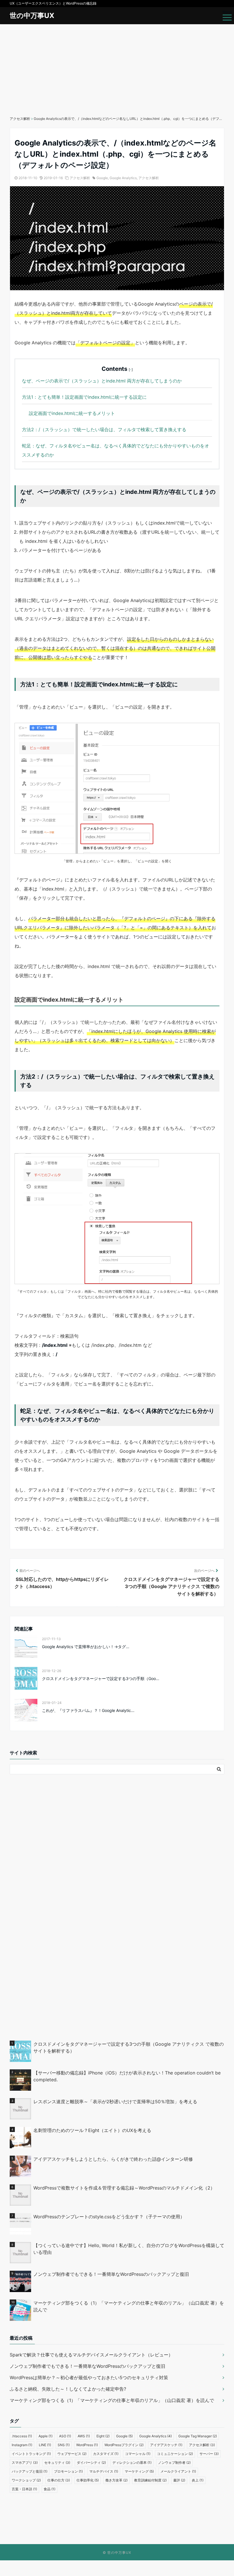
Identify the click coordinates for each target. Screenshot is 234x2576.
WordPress (87, 2445)
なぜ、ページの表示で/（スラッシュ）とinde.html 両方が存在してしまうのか (102, 381)
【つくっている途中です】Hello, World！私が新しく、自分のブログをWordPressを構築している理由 (129, 2249)
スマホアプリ (25, 2463)
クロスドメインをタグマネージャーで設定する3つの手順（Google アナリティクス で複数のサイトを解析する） (129, 2047)
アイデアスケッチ (166, 2445)
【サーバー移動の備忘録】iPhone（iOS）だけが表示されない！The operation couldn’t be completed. (127, 2076)
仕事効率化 (88, 2480)
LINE (45, 2445)
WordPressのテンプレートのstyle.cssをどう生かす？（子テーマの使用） (109, 2217)
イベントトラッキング (31, 2454)
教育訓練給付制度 (150, 2480)
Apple (46, 2436)
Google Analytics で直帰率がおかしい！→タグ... (86, 1647)
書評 (179, 2480)
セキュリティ (57, 2463)
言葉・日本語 (24, 2489)
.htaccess (22, 2436)
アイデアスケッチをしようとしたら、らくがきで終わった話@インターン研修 (113, 2159)
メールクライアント (178, 2471)
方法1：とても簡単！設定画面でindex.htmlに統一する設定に (84, 397)
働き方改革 (116, 2480)
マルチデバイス (104, 2471)
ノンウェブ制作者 (174, 2463)
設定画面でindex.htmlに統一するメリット (72, 413)
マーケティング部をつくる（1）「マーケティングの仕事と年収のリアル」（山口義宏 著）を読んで (129, 2306)
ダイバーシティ (91, 2463)
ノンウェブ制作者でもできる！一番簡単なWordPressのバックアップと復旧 (111, 2274)
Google (102, 178)
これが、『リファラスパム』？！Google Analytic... (88, 1710)
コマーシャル (138, 2454)
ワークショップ (26, 2480)
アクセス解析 (80, 178)
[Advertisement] (117, 67)
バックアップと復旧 (30, 2471)
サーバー (209, 2454)
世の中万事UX (32, 16)
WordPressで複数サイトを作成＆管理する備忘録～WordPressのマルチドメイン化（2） (124, 2188)
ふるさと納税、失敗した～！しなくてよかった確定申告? (68, 2389)
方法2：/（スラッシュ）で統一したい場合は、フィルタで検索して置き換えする (104, 429)
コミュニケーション (175, 2454)
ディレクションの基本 (132, 2463)
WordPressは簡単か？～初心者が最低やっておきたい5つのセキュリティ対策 (89, 2377)
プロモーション (68, 2471)
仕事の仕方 (59, 2480)
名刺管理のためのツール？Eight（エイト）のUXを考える (92, 2130)
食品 (50, 2489)
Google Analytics (123, 178)
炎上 (198, 2480)
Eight (103, 2436)
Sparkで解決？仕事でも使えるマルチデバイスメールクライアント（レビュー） (91, 2355)
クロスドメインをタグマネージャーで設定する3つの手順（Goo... (101, 1678)
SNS (64, 2445)
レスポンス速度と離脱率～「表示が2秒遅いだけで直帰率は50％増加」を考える (115, 2102)
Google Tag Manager (198, 2436)
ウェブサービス (72, 2454)
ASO (65, 2436)
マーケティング (139, 2471)
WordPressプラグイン (124, 2445)
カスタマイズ (106, 2454)
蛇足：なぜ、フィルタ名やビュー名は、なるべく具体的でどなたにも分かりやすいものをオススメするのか (116, 450)
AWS (84, 2436)
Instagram (22, 2445)
